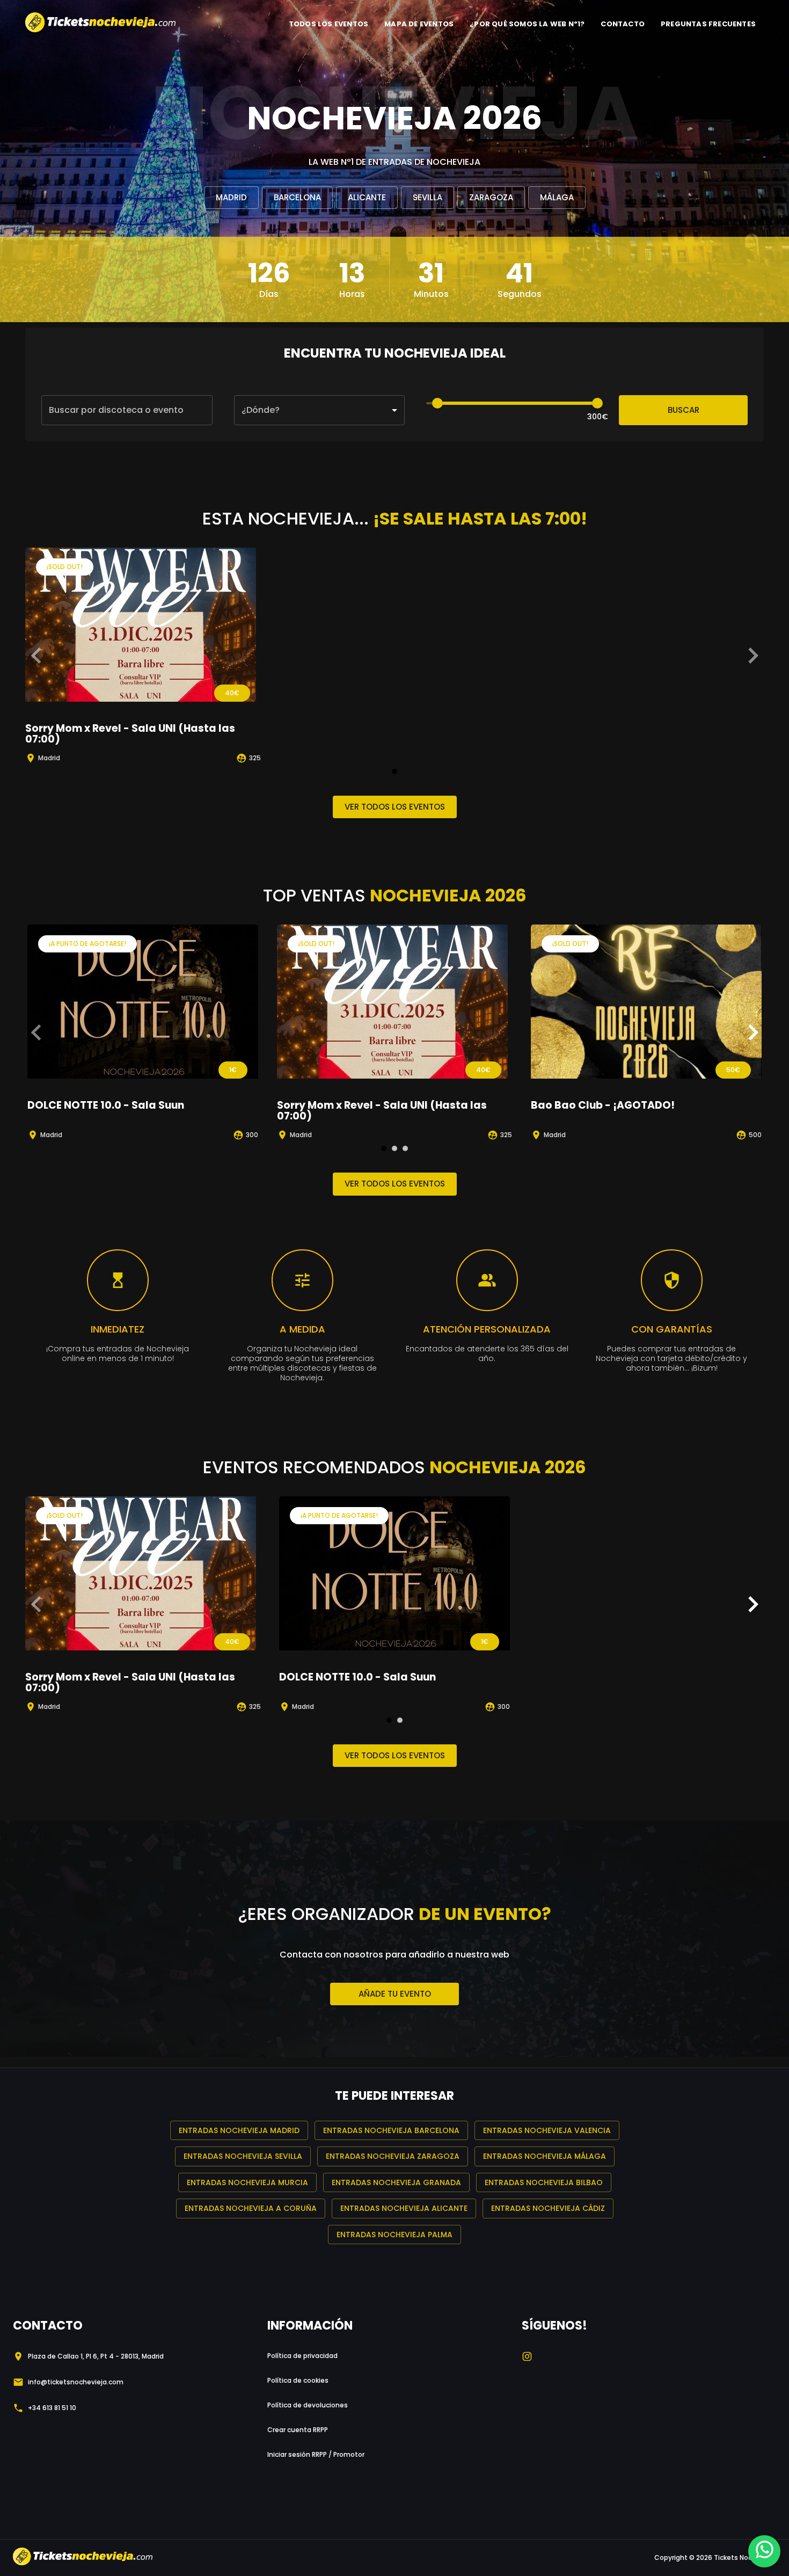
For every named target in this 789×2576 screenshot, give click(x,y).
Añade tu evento (395, 1994)
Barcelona (297, 197)
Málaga (557, 197)
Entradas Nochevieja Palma (394, 2235)
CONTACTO (623, 24)
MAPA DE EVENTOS (419, 24)
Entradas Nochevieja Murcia (247, 2182)
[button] (320, 410)
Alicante (367, 197)
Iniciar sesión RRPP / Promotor (316, 2454)
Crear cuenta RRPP (298, 2430)
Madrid (231, 197)
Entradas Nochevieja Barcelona (391, 2130)
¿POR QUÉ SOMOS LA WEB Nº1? (527, 24)
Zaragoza (491, 197)
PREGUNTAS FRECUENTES (708, 24)
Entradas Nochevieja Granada (396, 2182)
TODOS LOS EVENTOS (328, 24)
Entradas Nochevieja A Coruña (251, 2208)
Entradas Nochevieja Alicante (404, 2208)
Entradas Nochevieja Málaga (545, 2156)
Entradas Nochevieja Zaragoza (393, 2156)
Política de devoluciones (308, 2405)
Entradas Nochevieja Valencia (547, 2130)
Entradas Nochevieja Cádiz (548, 2208)
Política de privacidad (302, 2356)
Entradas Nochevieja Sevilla (243, 2156)
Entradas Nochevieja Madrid (239, 2130)
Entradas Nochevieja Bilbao (544, 2182)
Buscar (684, 410)
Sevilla (428, 197)
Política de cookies (298, 2380)
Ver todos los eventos (395, 807)
